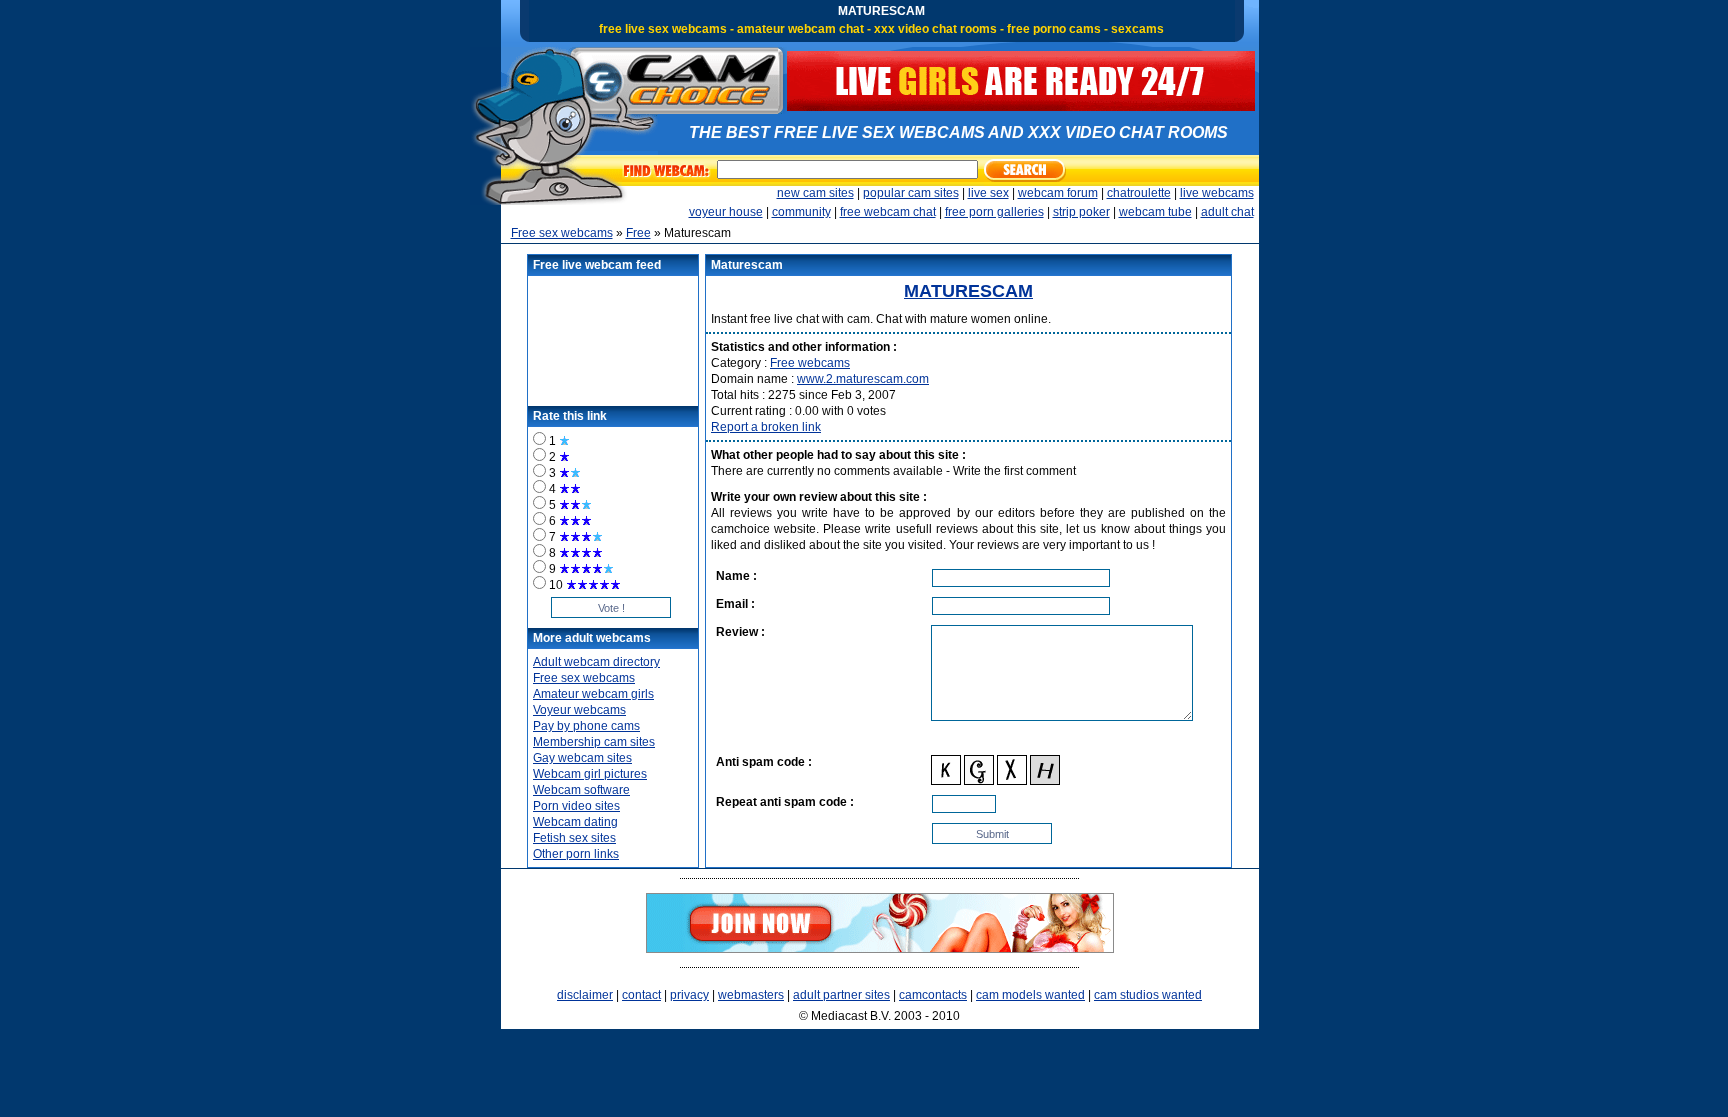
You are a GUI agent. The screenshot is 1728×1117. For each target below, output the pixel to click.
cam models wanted (1030, 995)
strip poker (1081, 212)
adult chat (1227, 212)
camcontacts (933, 995)
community (801, 212)
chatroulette (1139, 193)
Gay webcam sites (582, 758)
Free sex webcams (562, 233)
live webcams (1217, 193)
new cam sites (815, 193)
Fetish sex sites (574, 838)
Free (638, 233)
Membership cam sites (594, 742)
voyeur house (726, 212)
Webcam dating (575, 822)
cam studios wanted (1148, 995)
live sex (988, 193)
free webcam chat (888, 212)
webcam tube (1155, 212)
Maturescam (968, 291)
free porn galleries (994, 212)
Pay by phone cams (586, 726)
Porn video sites (576, 806)
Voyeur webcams (579, 710)
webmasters (751, 995)
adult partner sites (841, 995)
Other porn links (576, 854)
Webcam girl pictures (590, 774)
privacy (689, 995)
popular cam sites (911, 193)
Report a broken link (766, 427)
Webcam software (581, 790)
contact (641, 995)
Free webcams (810, 363)
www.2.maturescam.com (863, 379)
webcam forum (1058, 193)
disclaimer (585, 995)
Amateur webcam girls (593, 694)
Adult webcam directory (596, 662)
